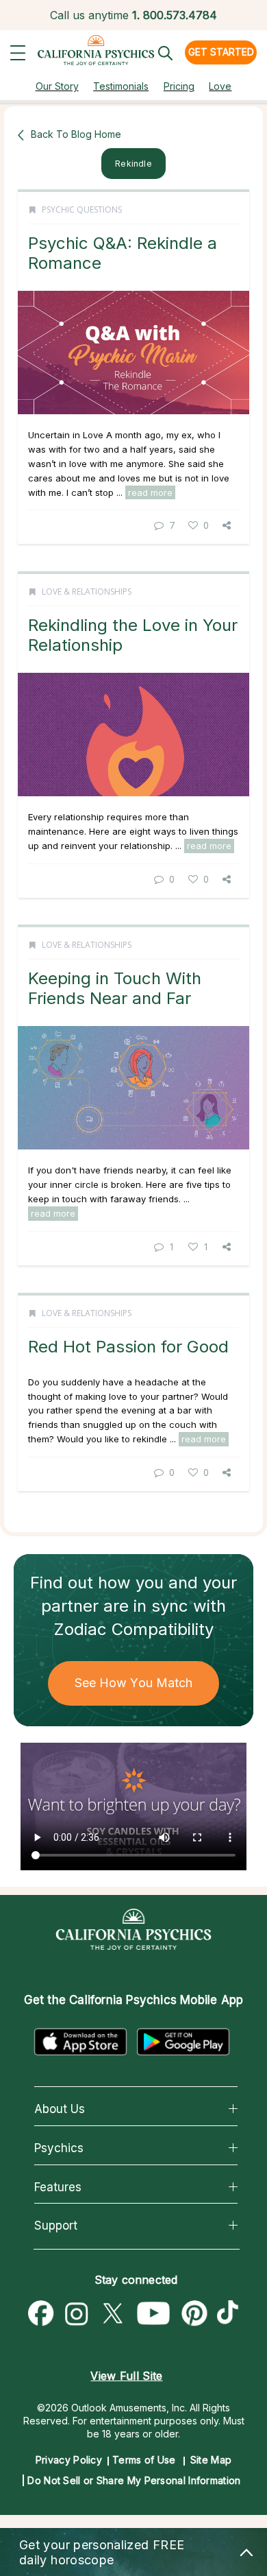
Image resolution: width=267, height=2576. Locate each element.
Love (220, 86)
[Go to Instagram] (77, 2314)
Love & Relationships (87, 592)
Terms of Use (144, 2460)
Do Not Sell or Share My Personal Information (134, 2480)
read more (150, 492)
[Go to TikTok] (231, 2314)
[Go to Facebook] (41, 2314)
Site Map (211, 2460)
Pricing (179, 86)
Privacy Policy (69, 2460)
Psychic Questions (82, 210)
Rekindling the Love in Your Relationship (133, 635)
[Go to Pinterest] (195, 2314)
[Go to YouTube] (154, 2314)
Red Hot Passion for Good (128, 1347)
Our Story (57, 86)
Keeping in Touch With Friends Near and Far (115, 988)
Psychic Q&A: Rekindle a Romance (123, 253)
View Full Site (126, 2376)
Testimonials (121, 86)
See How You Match (134, 1683)
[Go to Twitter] (112, 2314)
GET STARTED (221, 52)
